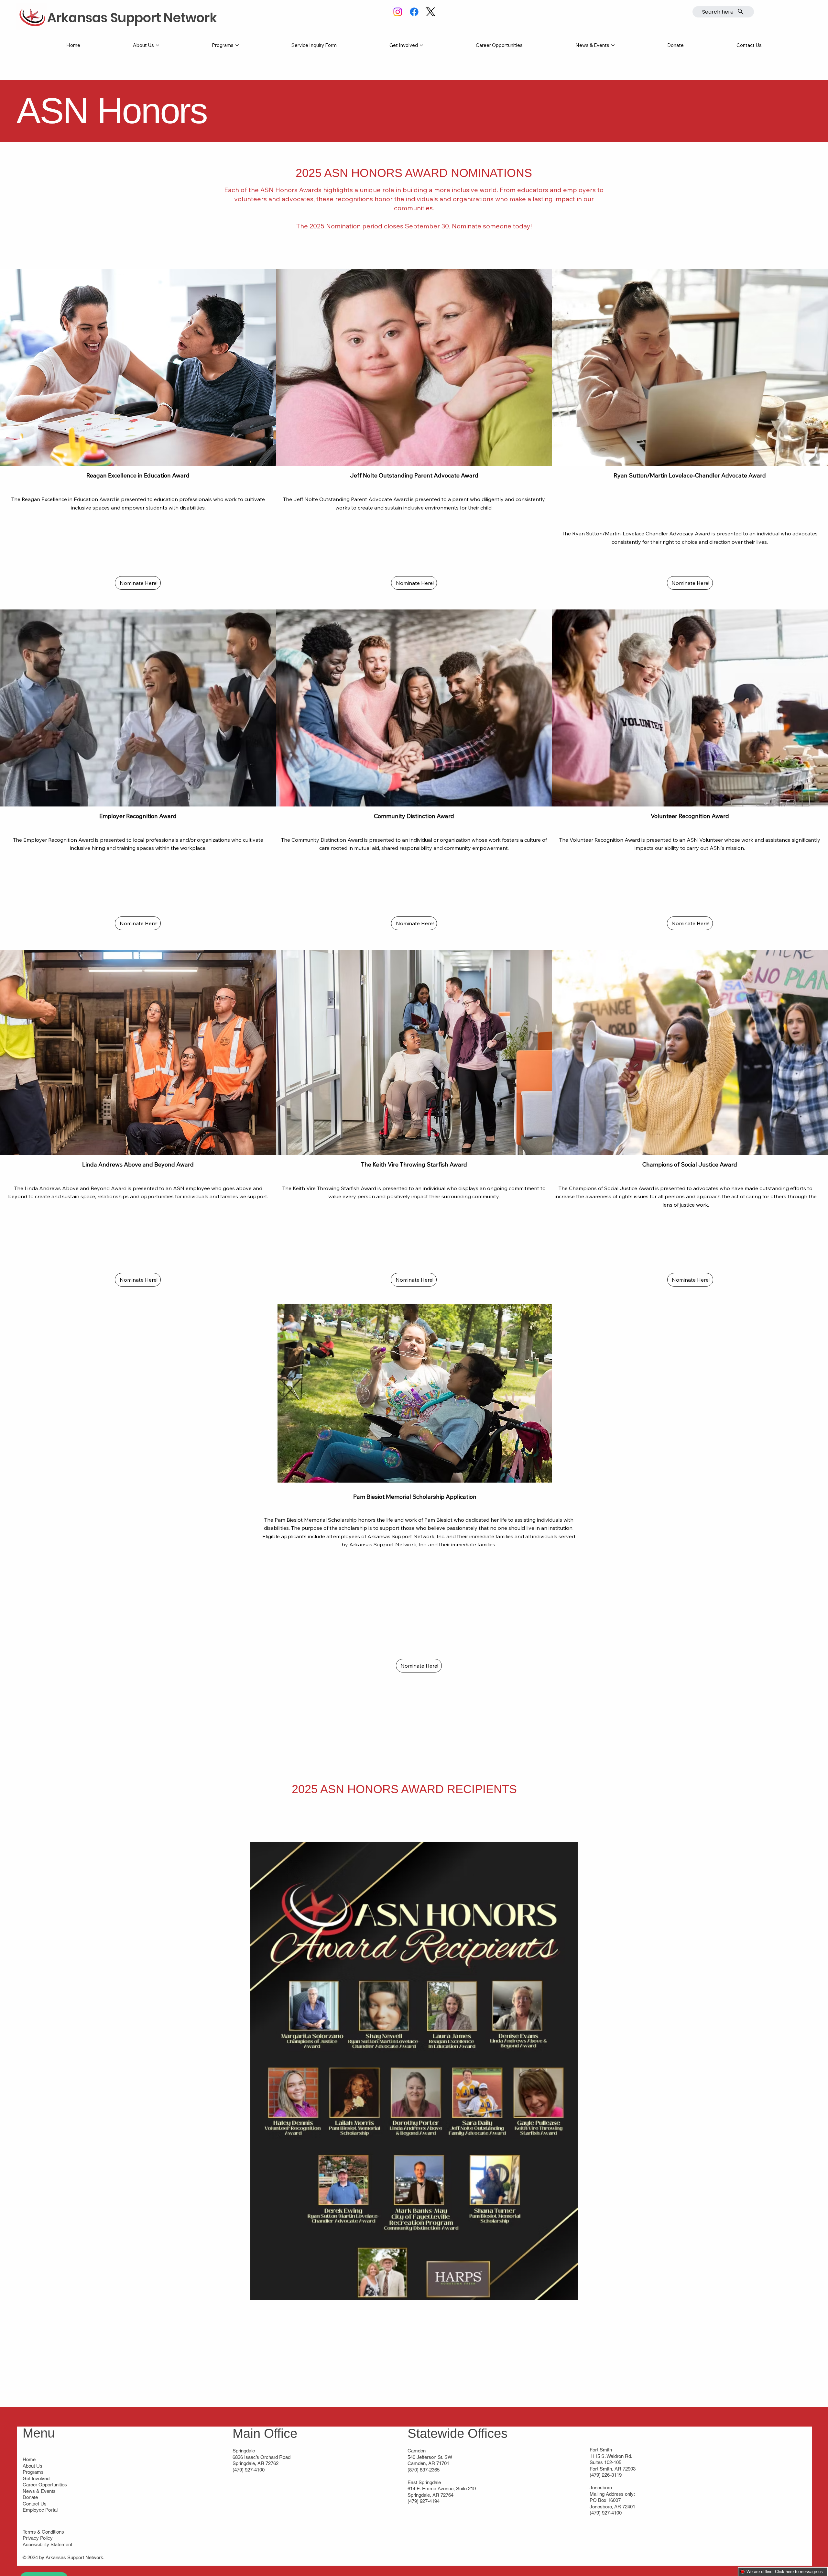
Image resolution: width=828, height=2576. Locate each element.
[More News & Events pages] (613, 45)
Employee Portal (40, 2510)
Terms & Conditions (43, 2532)
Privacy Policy (38, 2538)
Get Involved (36, 2478)
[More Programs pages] (237, 45)
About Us (33, 2466)
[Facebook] (414, 12)
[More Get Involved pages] (421, 45)
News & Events (39, 2491)
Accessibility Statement (47, 2544)
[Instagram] (398, 12)
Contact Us (35, 2504)
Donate (30, 2497)
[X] (431, 12)
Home (29, 2459)
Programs (33, 2472)
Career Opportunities (45, 2485)
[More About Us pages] (158, 45)
